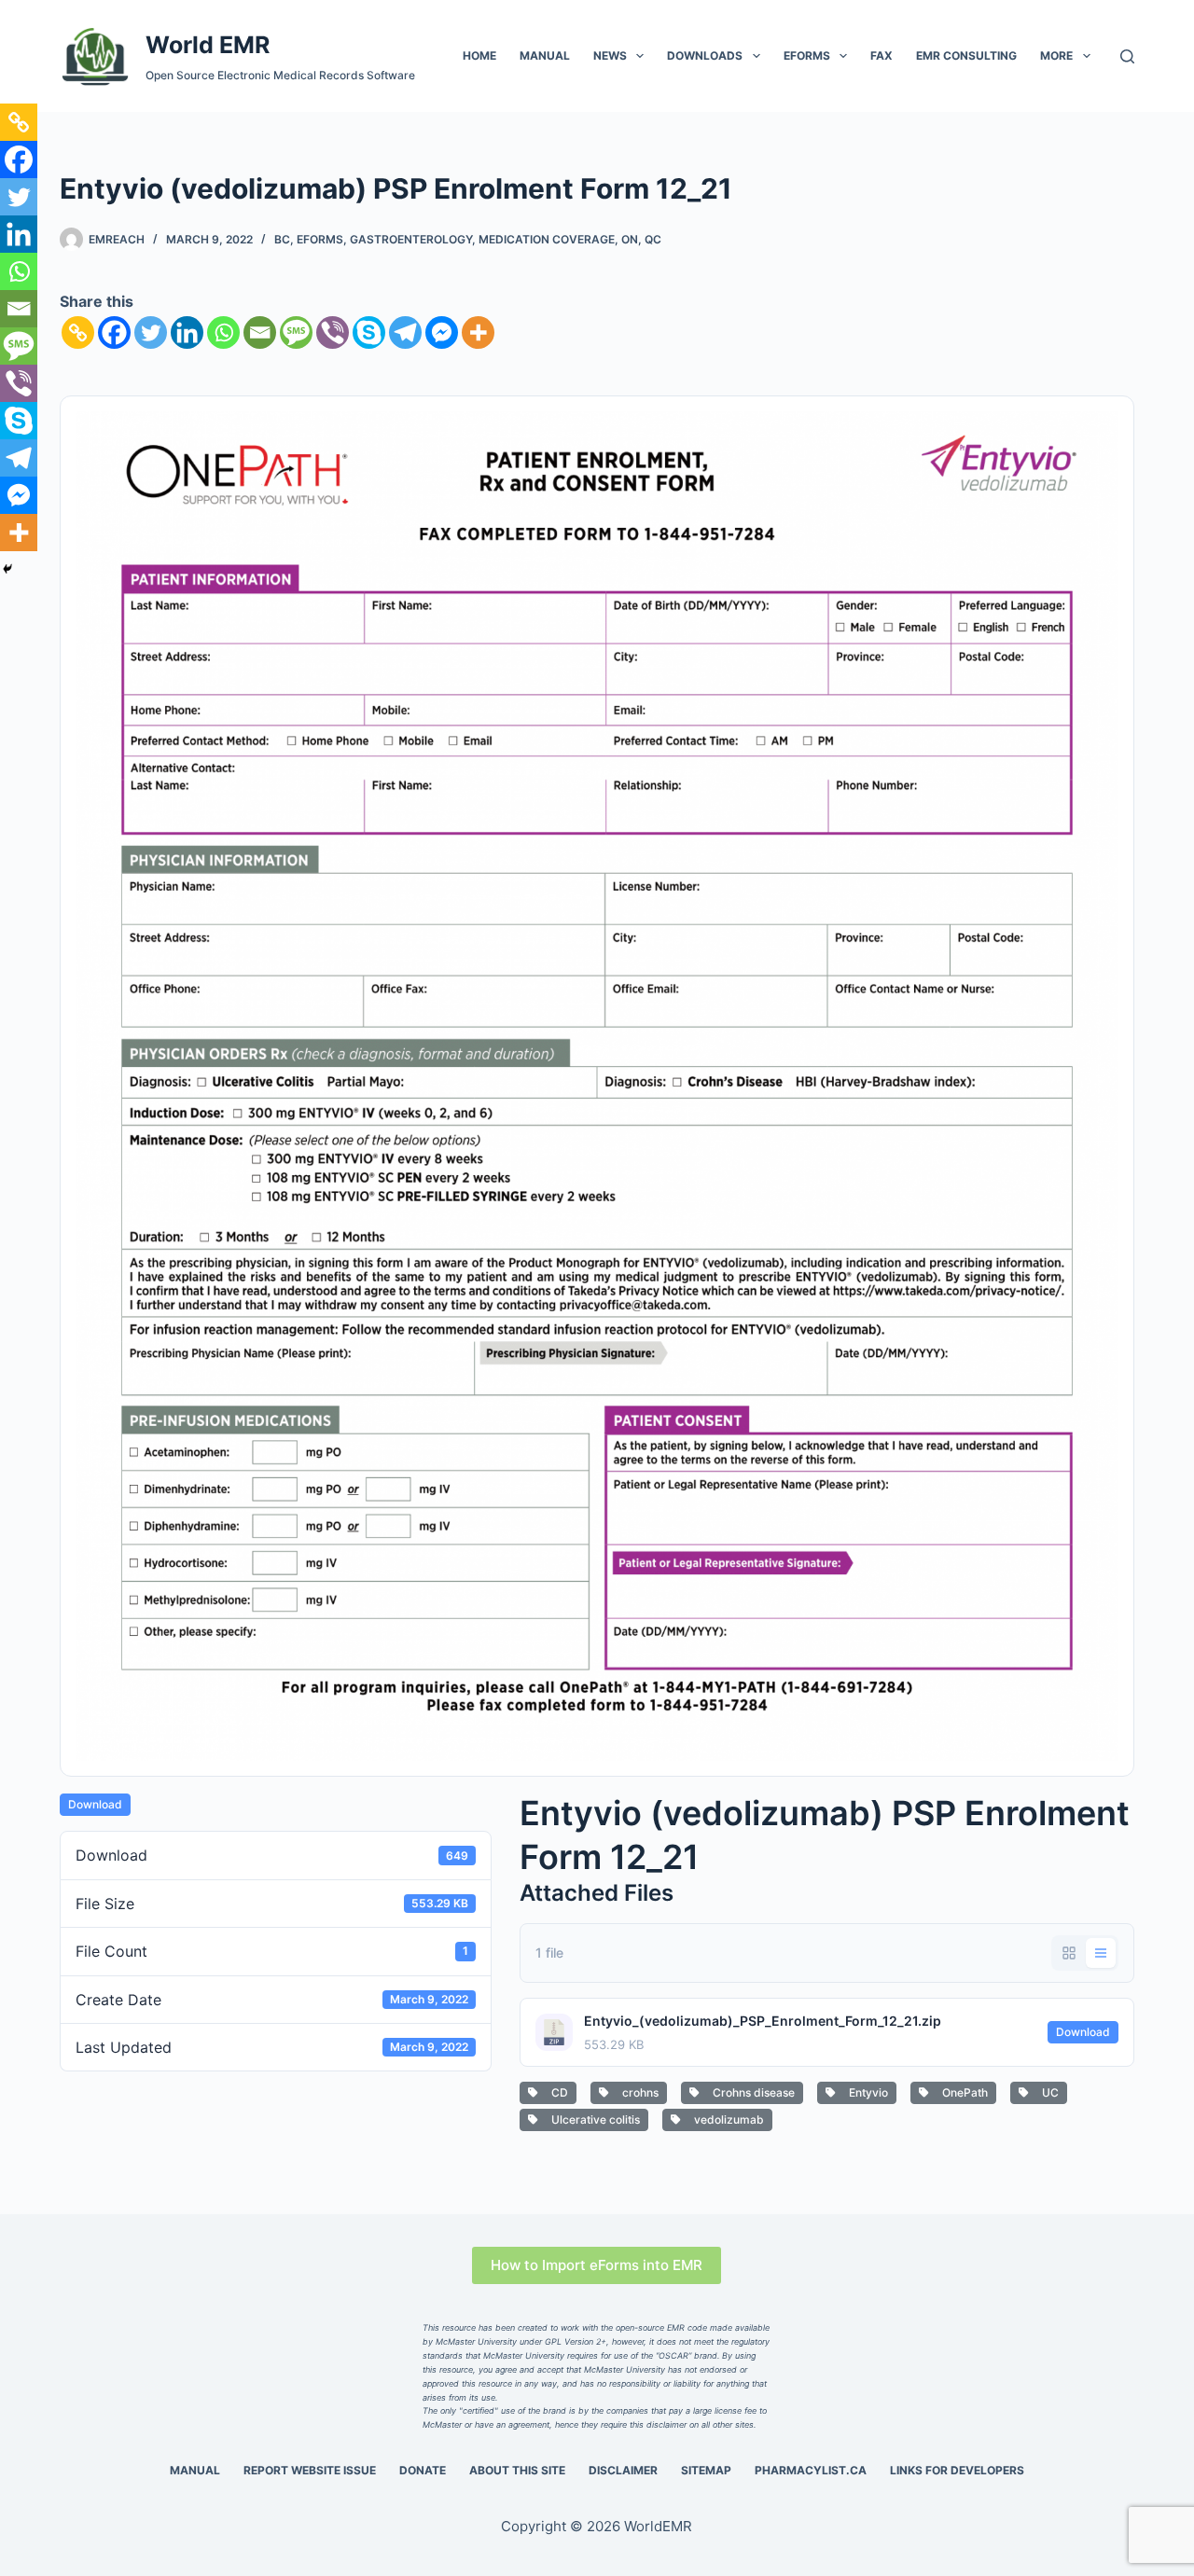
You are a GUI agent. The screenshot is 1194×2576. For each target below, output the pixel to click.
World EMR (208, 45)
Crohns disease (751, 2092)
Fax (882, 55)
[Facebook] (114, 332)
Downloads (705, 55)
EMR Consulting (966, 55)
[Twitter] (151, 332)
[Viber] (333, 332)
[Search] (1127, 56)
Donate (423, 2470)
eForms (807, 55)
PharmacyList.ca (811, 2470)
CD (557, 2092)
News (610, 55)
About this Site (517, 2470)
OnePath (962, 2092)
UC (1048, 2092)
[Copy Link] (78, 332)
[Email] (260, 332)
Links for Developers (957, 2470)
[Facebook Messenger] (442, 332)
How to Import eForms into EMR (597, 2265)
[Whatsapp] (223, 332)
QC (653, 239)
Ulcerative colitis (593, 2119)
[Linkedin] (187, 332)
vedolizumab (726, 2119)
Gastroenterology (411, 239)
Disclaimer (623, 2470)
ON (630, 239)
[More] (478, 332)
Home (479, 55)
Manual (545, 55)
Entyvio (866, 2092)
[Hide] (7, 569)
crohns (638, 2092)
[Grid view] (1069, 1953)
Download (95, 1804)
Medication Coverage (547, 239)
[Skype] (369, 332)
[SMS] (296, 332)
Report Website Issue (310, 2470)
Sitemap (706, 2470)
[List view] (1101, 1953)
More (1056, 55)
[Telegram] (405, 332)
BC (282, 239)
